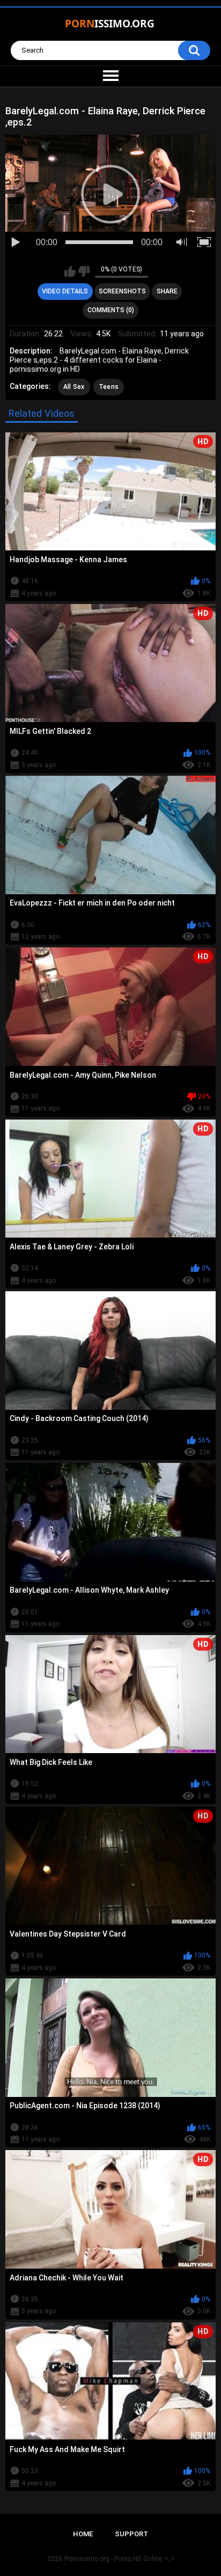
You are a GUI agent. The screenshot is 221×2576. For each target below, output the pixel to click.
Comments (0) (111, 310)
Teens (109, 387)
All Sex (74, 387)
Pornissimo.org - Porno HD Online (113, 2559)
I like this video (70, 271)
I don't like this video (84, 271)
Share (167, 291)
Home (83, 2534)
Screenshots (122, 291)
